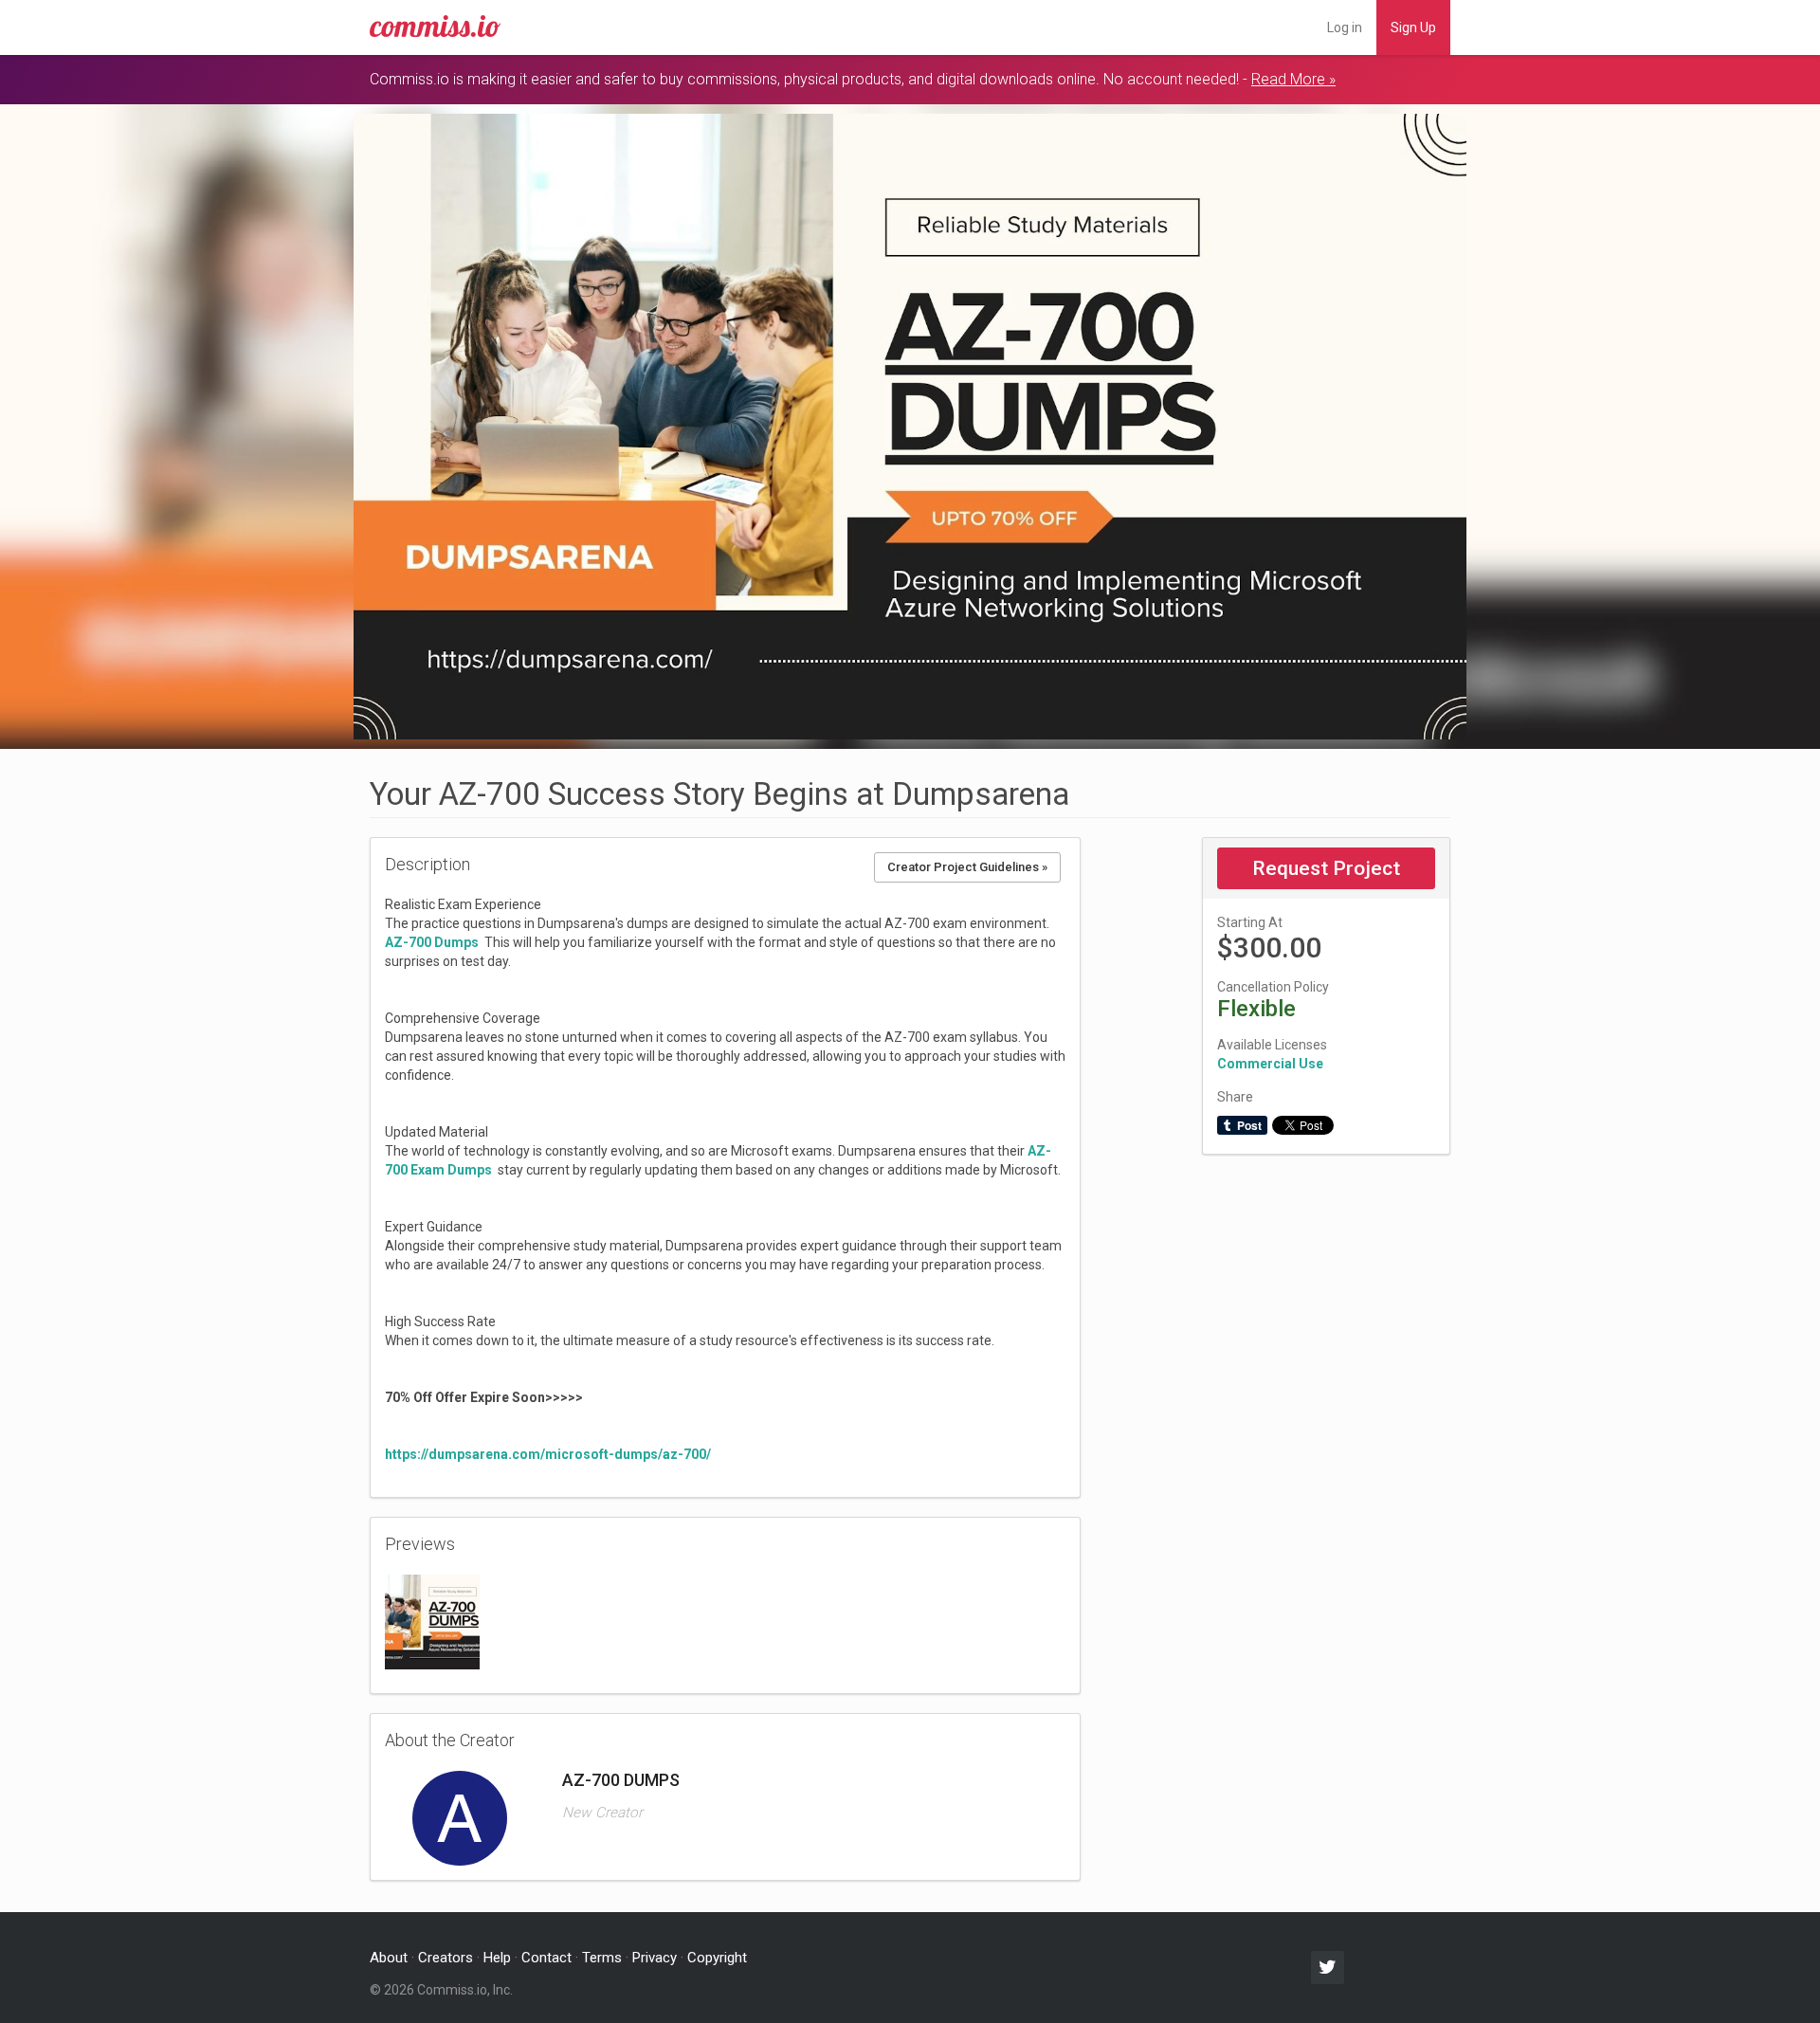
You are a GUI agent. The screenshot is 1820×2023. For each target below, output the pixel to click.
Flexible (1256, 1009)
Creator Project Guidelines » (967, 867)
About (389, 1958)
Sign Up (1413, 27)
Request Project (1326, 868)
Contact (546, 1958)
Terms (602, 1958)
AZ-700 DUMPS (621, 1780)
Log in (1345, 27)
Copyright (717, 1958)
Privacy (655, 1958)
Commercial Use (1270, 1064)
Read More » (1293, 79)
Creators (446, 1958)
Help (497, 1958)
